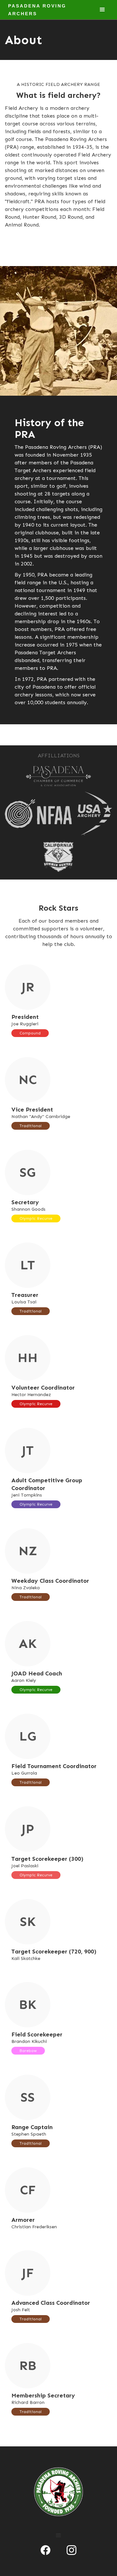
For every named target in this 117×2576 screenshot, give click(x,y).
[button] (102, 10)
